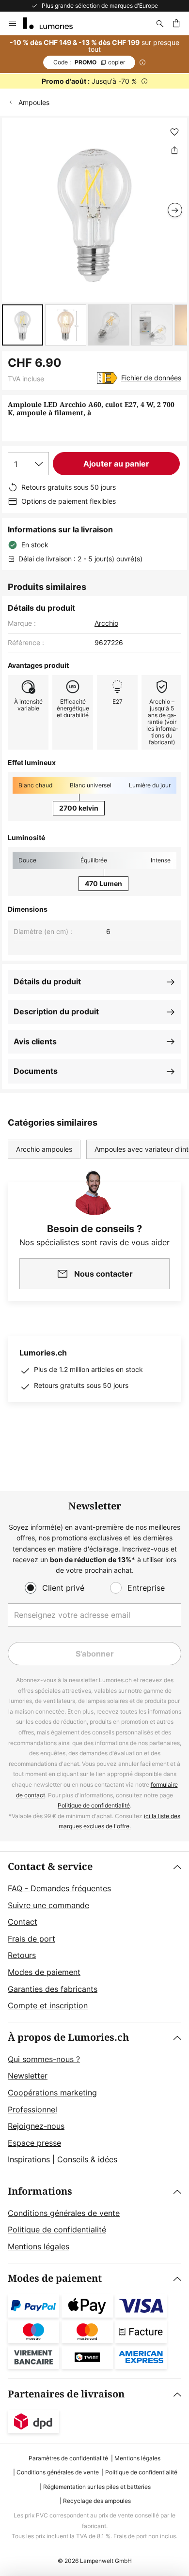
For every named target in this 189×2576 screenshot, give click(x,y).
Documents (36, 1071)
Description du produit (56, 1011)
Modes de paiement (44, 1972)
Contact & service (50, 1867)
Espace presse (34, 2143)
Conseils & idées (87, 2159)
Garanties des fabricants (53, 1989)
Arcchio (106, 623)
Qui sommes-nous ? (44, 2059)
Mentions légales (39, 2246)
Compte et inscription (48, 2005)
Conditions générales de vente (64, 2213)
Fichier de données (151, 378)
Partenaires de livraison (66, 2394)
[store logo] (54, 23)
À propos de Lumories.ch (68, 2038)
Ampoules (34, 102)
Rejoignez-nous (36, 2126)
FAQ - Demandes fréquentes (59, 1888)
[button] (23, 325)
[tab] (94, 1937)
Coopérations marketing (52, 2093)
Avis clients (35, 1041)
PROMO (89, 62)
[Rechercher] (160, 23)
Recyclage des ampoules (97, 2501)
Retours (22, 1955)
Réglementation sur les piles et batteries (97, 2487)
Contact (23, 1922)
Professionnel (32, 2109)
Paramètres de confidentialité (68, 2458)
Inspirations (29, 2159)
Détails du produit (47, 981)
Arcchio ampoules (44, 1149)
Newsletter (28, 2076)
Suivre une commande (48, 1905)
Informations (40, 2192)
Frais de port (31, 1939)
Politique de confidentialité (94, 1805)
